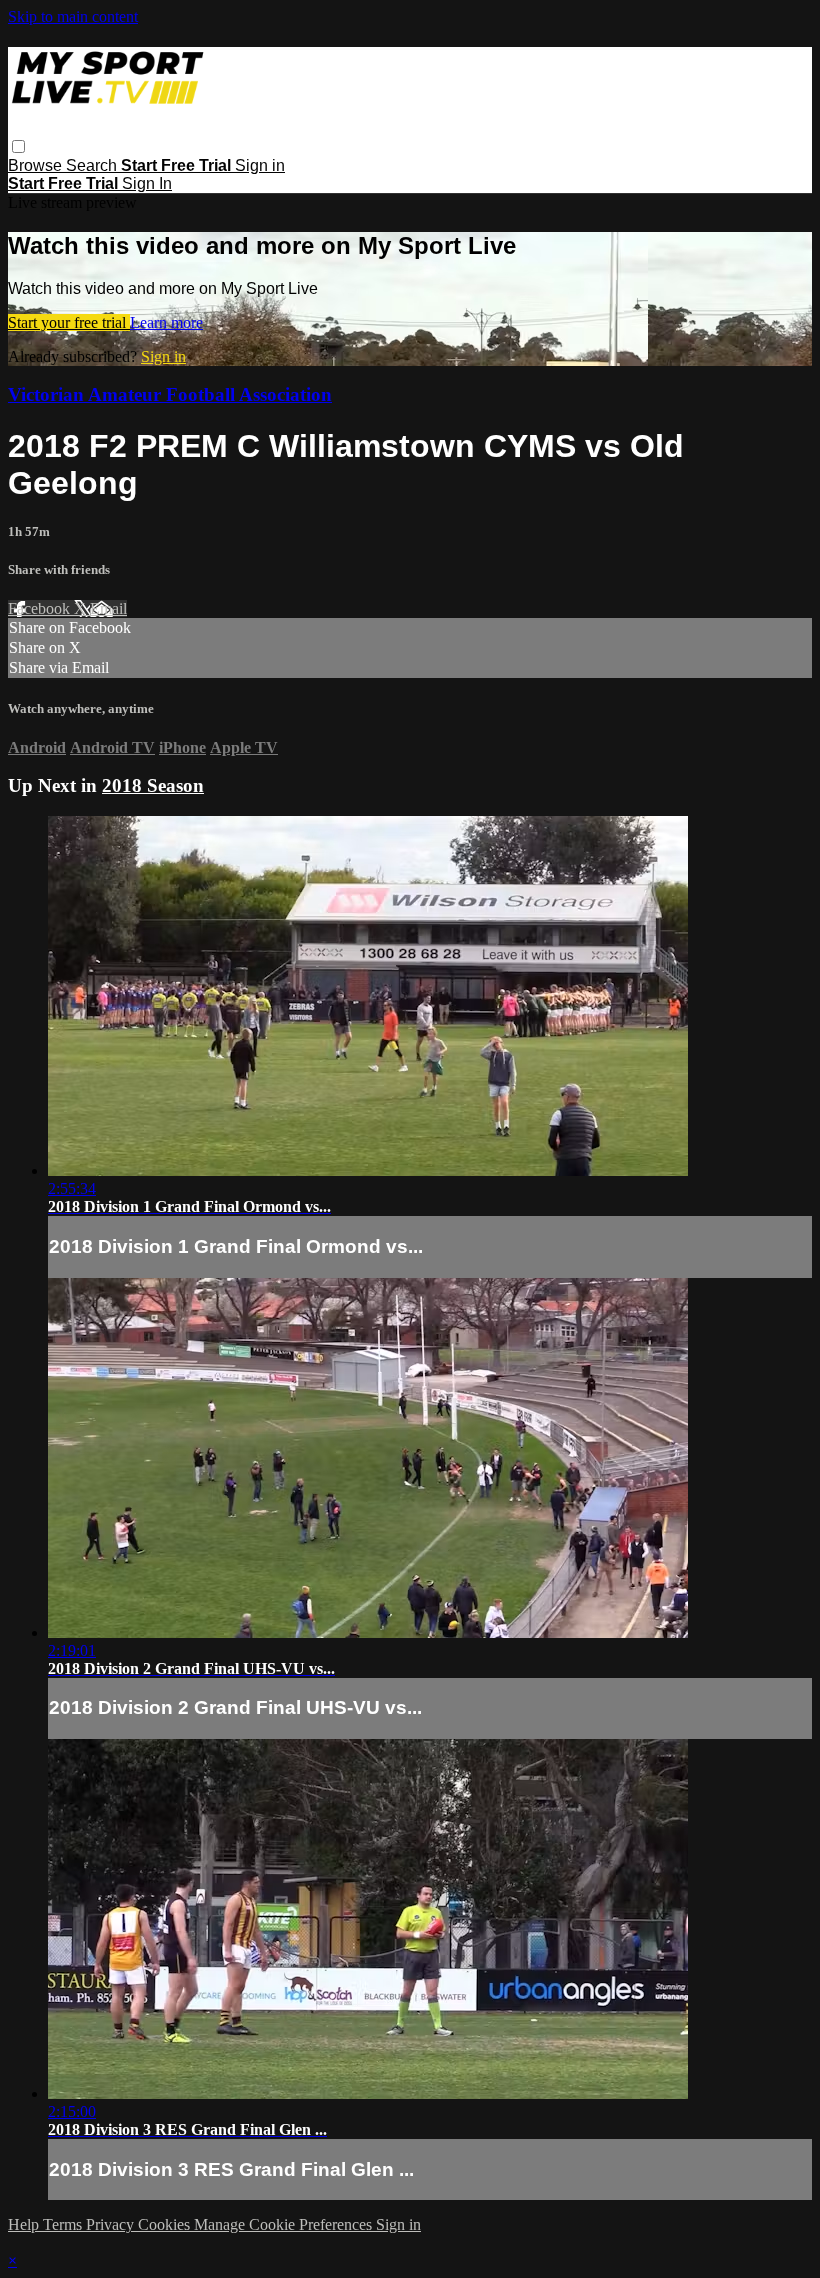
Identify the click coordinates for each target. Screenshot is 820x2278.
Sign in (260, 165)
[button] (18, 146)
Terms (64, 2224)
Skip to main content (73, 16)
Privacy (112, 2224)
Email (108, 608)
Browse (37, 165)
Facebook (41, 608)
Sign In (147, 183)
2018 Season (153, 785)
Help (25, 2224)
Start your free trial (69, 322)
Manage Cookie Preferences (285, 2224)
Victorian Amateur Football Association (170, 394)
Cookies (166, 2224)
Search (93, 165)
